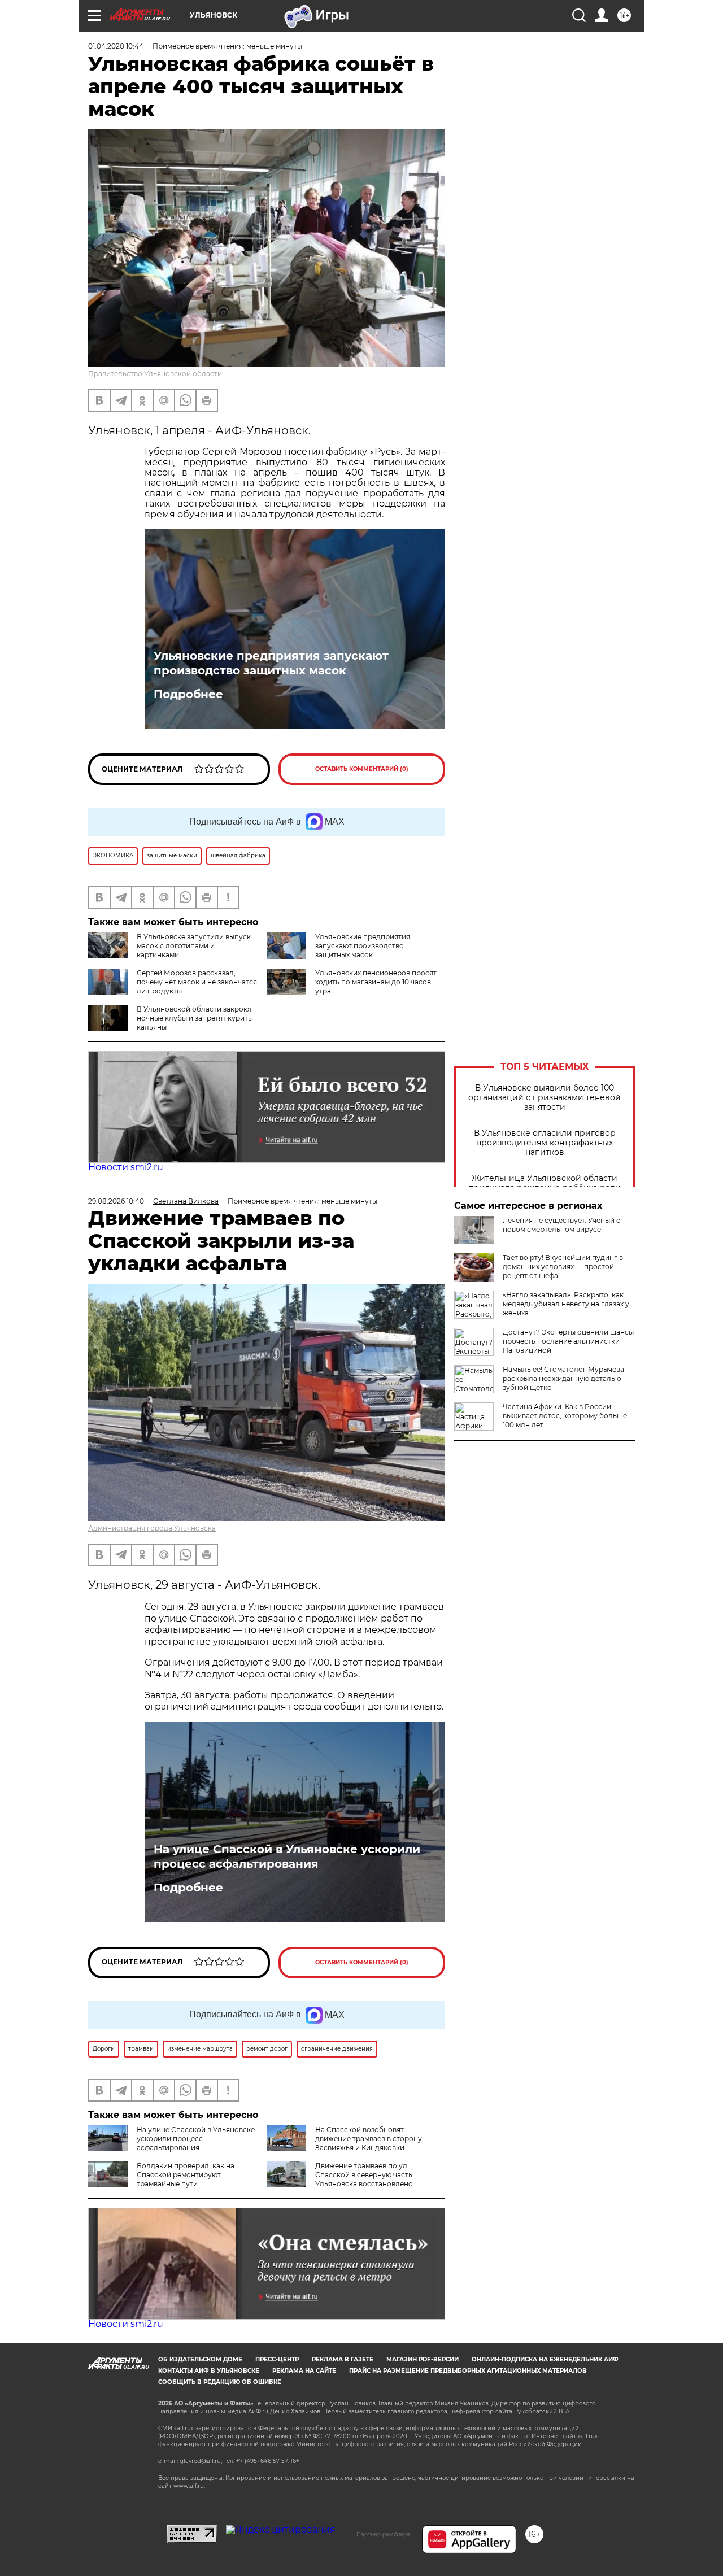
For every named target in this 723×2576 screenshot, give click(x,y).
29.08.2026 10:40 (116, 1201)
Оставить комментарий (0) (362, 769)
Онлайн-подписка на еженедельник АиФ (545, 2359)
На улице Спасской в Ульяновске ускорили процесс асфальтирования (287, 1856)
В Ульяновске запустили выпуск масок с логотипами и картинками (194, 946)
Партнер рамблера (383, 2534)
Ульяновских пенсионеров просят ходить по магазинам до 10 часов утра (376, 982)
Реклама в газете (343, 2359)
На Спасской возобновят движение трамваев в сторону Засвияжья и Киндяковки (369, 2139)
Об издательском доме (200, 2359)
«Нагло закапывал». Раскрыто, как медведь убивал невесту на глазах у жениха (566, 1304)
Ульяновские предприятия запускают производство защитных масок (271, 663)
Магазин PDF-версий (423, 2359)
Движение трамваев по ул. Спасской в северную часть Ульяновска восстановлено (364, 2175)
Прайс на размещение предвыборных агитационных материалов (468, 2371)
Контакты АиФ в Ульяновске (209, 2371)
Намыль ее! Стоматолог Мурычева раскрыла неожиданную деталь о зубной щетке (563, 1378)
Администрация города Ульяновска (152, 1528)
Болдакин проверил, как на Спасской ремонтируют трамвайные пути (186, 2175)
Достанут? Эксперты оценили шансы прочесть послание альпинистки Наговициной (568, 1341)
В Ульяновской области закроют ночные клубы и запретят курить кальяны (195, 1018)
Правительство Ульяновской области (155, 374)
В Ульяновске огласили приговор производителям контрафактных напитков (545, 1143)
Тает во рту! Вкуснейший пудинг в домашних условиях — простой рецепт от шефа (563, 1267)
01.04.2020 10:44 (116, 46)
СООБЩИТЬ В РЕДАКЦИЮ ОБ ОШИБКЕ (220, 2382)
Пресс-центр (277, 2359)
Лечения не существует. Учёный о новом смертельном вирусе (562, 1225)
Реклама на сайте (304, 2371)
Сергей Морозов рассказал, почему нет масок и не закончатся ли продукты (197, 982)
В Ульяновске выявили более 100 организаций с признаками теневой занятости (545, 1098)
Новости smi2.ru (126, 1167)
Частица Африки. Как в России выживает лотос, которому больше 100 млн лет (565, 1416)
